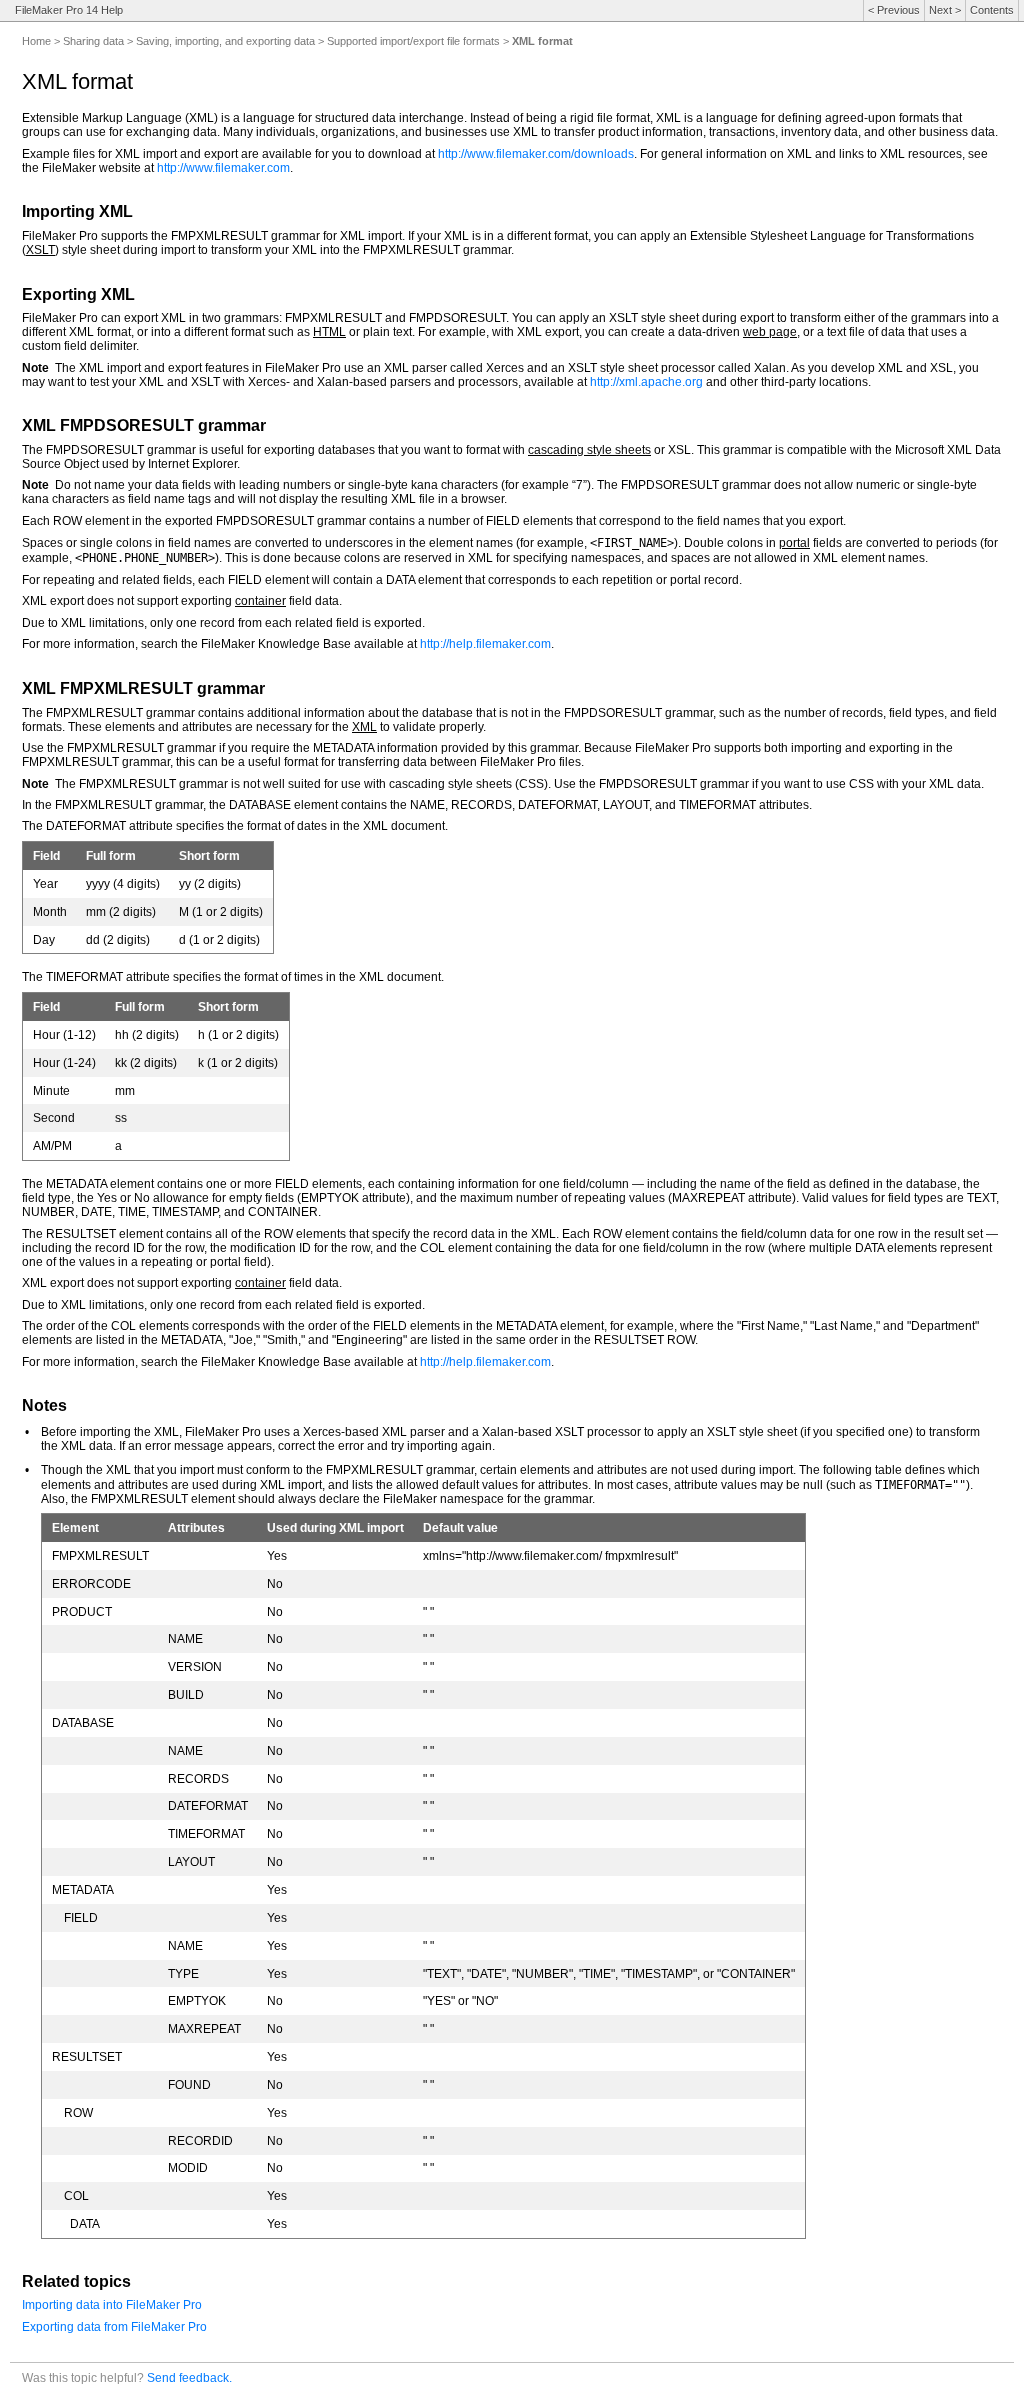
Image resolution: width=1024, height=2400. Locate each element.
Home (36, 41)
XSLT (40, 250)
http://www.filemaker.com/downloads (536, 154)
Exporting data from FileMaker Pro (114, 2327)
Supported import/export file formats (413, 41)
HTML (329, 332)
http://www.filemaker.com (223, 168)
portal (794, 543)
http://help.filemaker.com (485, 644)
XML (364, 727)
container (260, 601)
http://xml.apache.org (646, 382)
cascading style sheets (589, 450)
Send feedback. (189, 2377)
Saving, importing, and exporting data (225, 41)
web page (770, 332)
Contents (992, 10)
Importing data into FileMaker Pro (112, 2305)
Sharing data (93, 41)
